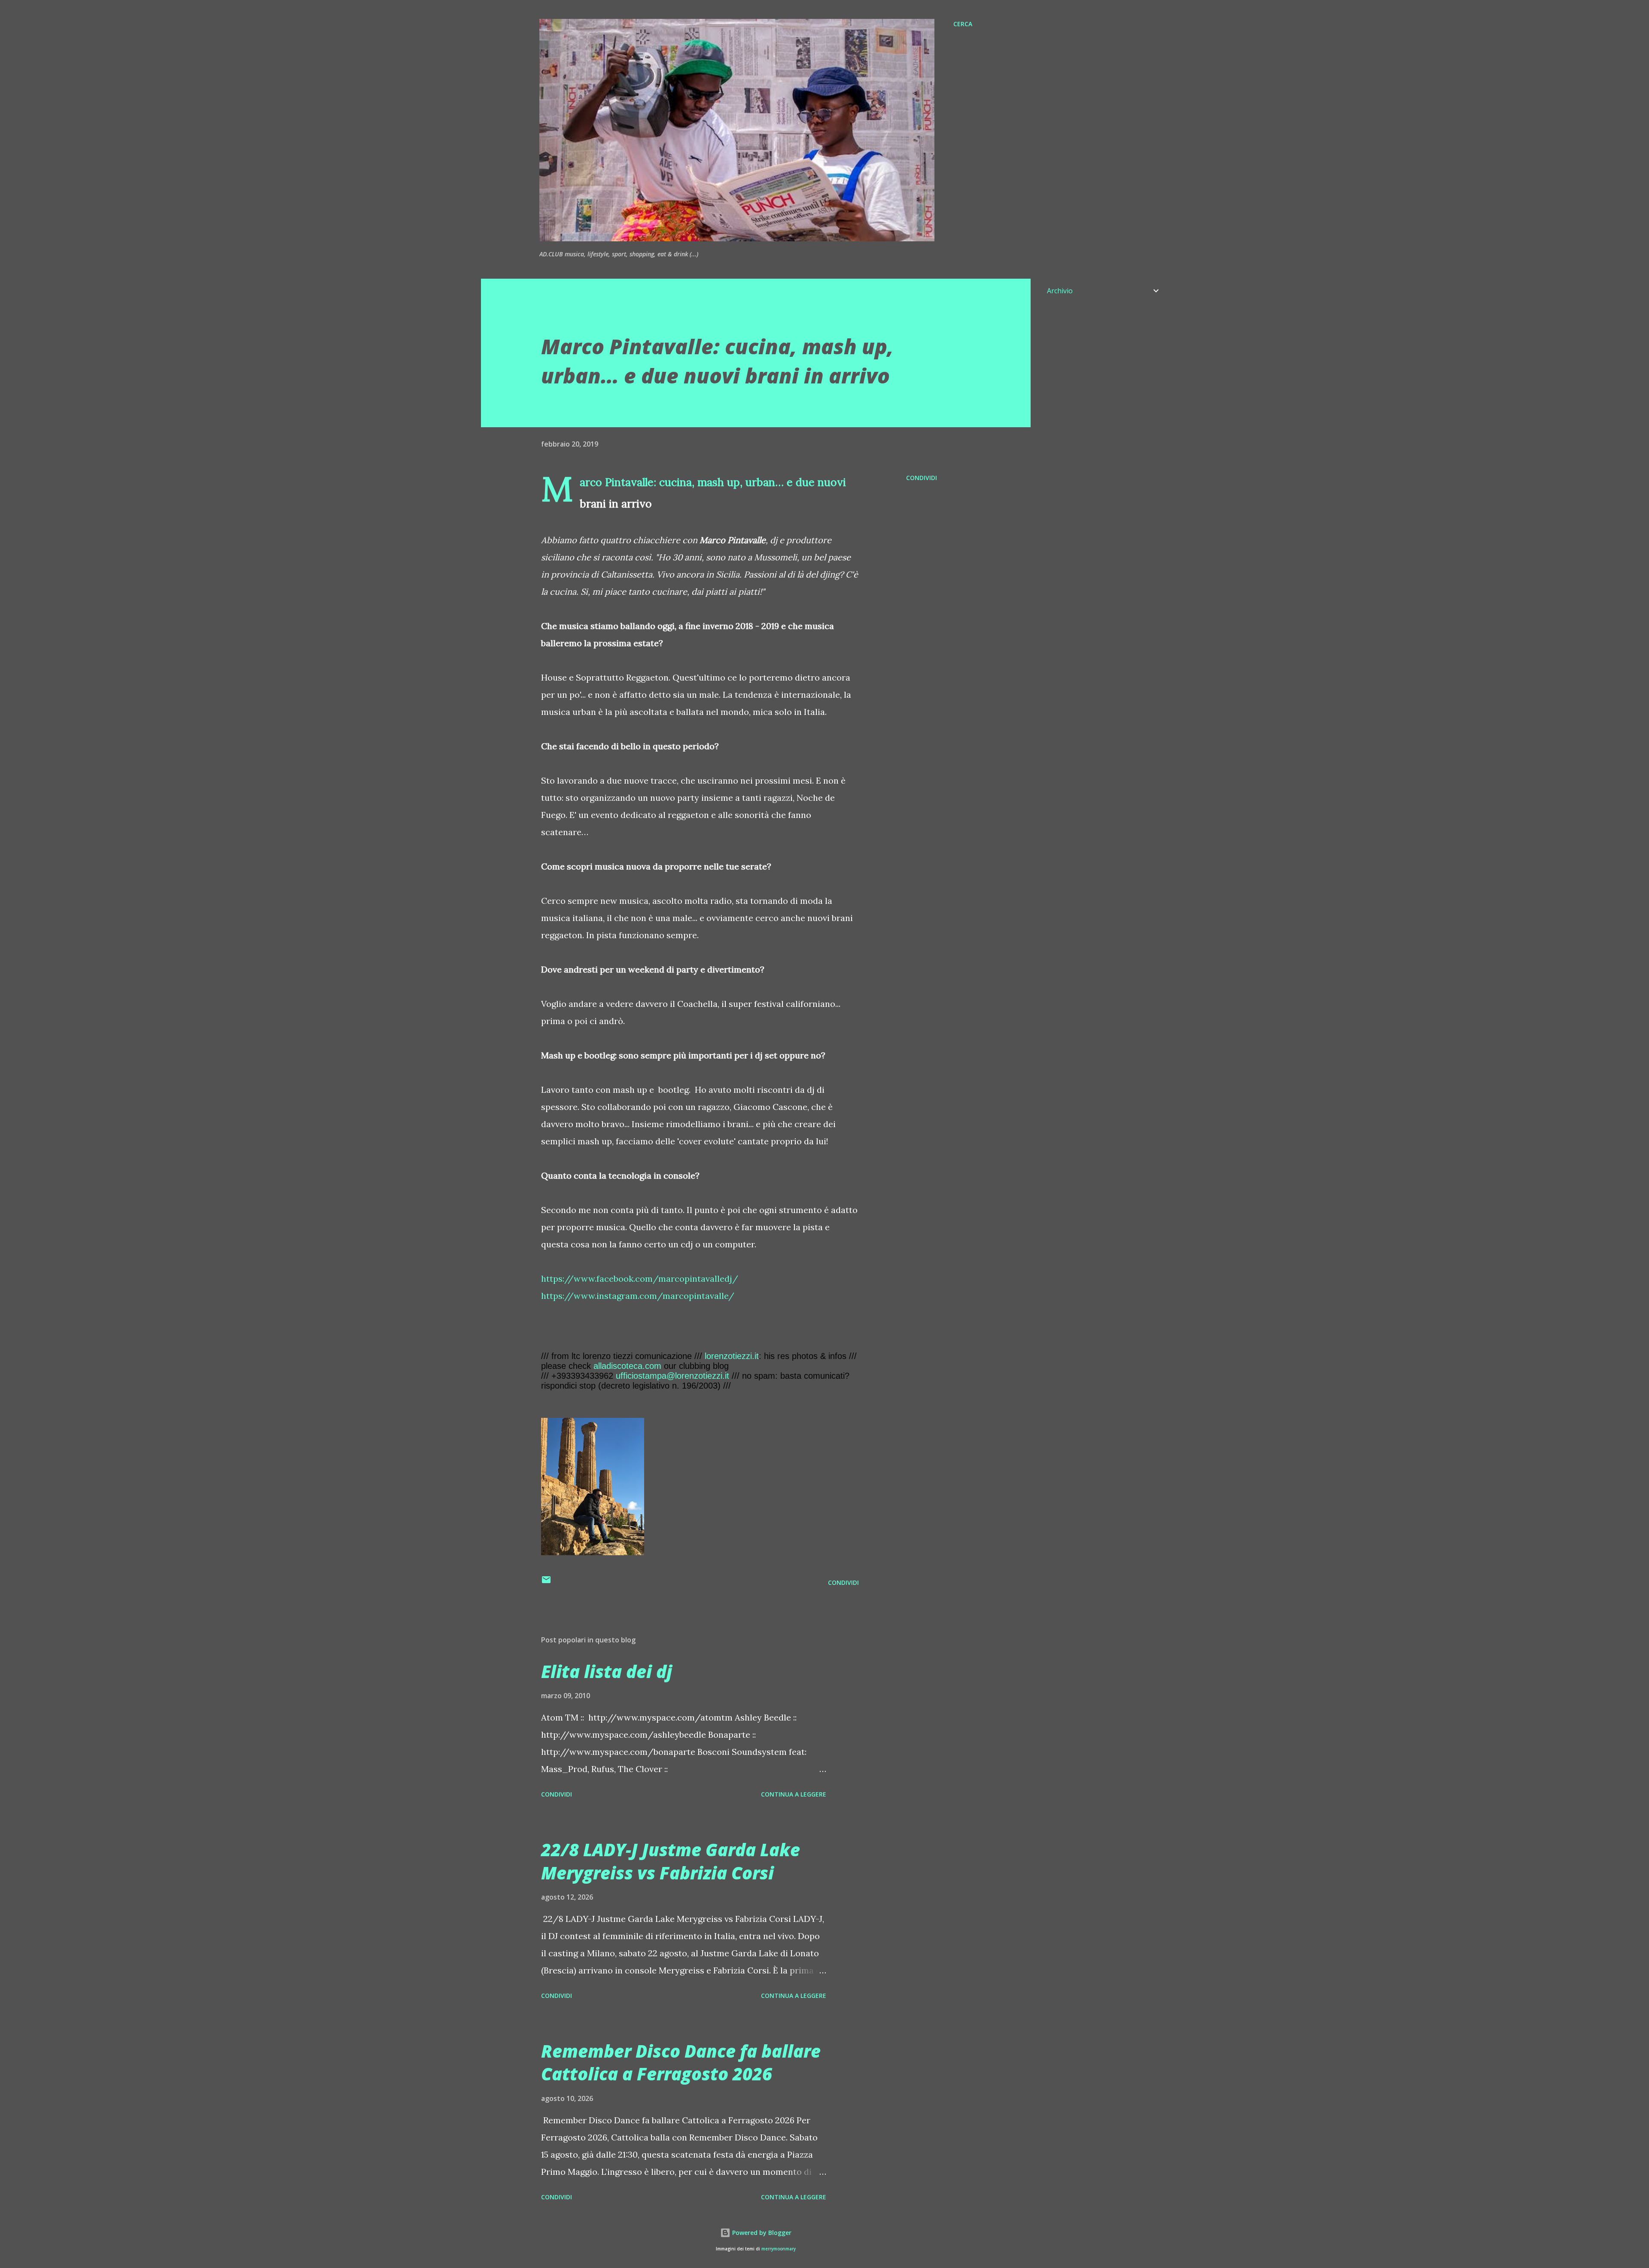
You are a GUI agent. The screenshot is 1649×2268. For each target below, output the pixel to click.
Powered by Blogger (761, 2233)
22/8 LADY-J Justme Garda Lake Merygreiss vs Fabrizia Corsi (671, 1861)
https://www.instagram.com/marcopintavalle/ (638, 1296)
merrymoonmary (779, 2249)
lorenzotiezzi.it (732, 1356)
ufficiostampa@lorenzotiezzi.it (672, 1376)
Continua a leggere (794, 1794)
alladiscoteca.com (627, 1366)
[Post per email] (546, 1582)
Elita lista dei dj (607, 1671)
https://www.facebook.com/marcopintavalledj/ (640, 1278)
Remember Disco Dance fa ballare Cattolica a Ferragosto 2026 (681, 2062)
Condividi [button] (922, 478)
